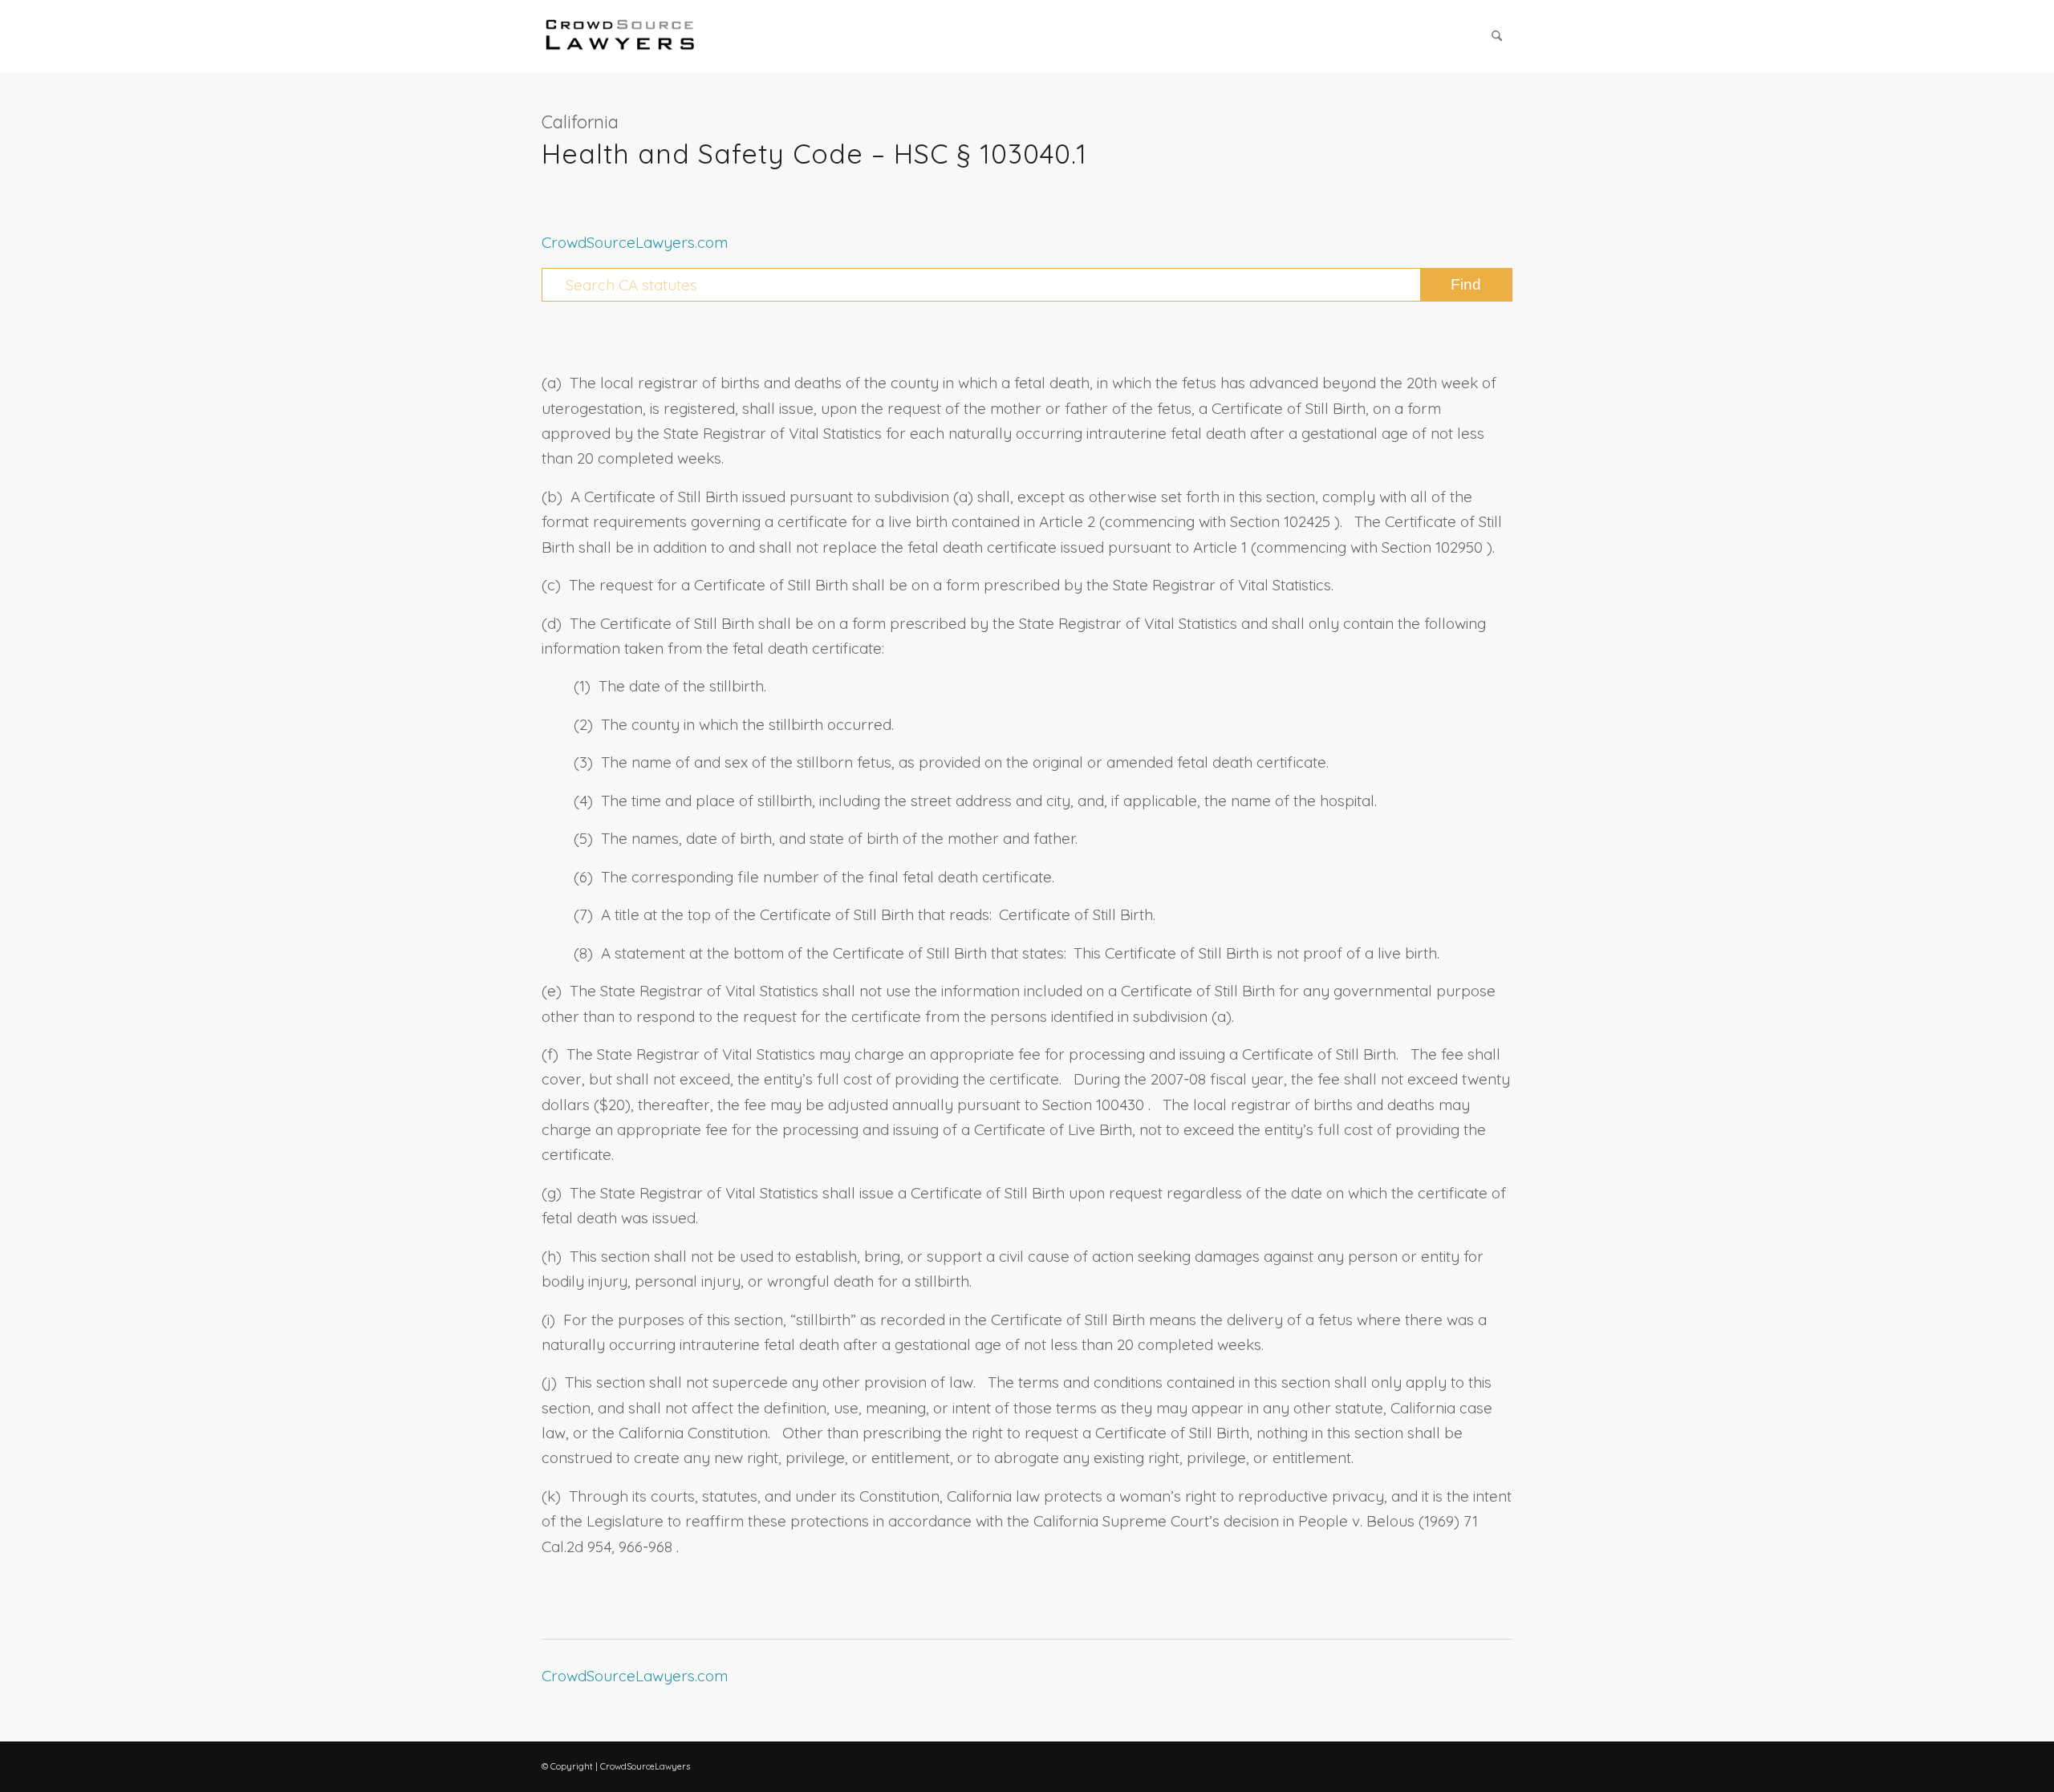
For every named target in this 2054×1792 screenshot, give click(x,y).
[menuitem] (1497, 36)
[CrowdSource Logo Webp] (620, 36)
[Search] (1497, 36)
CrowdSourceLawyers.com (635, 242)
